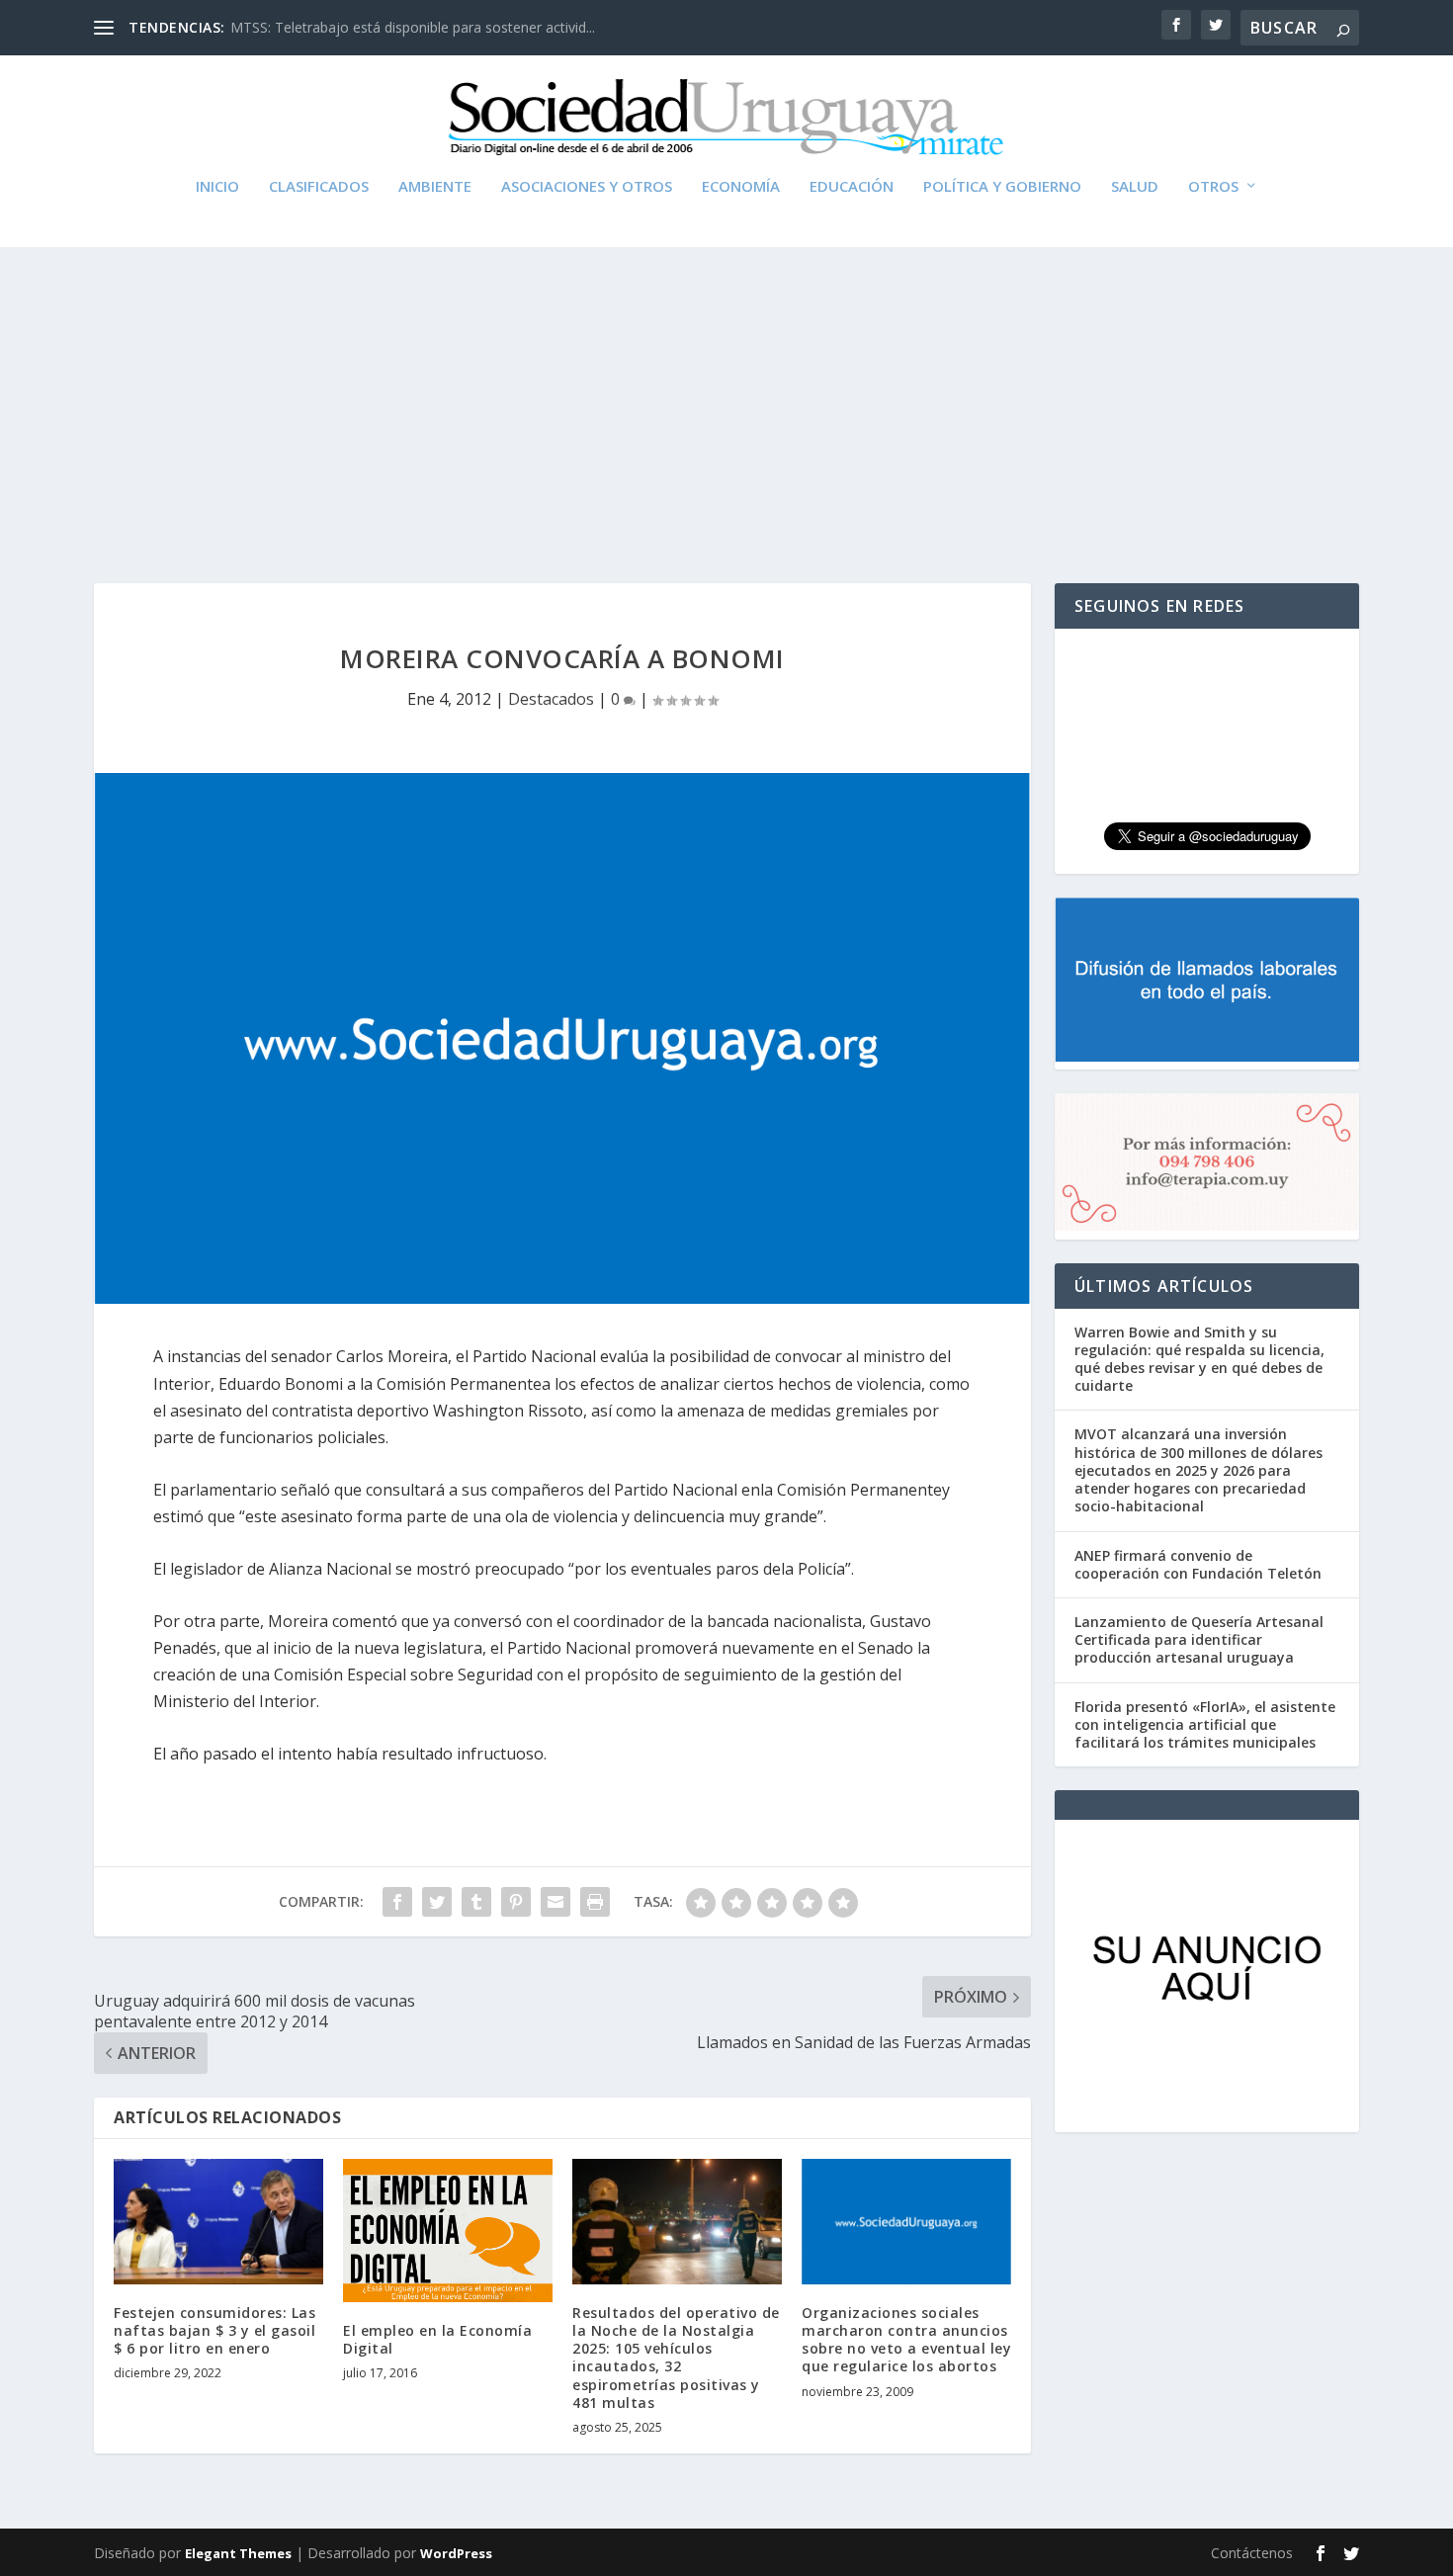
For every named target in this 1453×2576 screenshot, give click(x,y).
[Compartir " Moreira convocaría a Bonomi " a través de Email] (556, 1902)
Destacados (551, 699)
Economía (741, 187)
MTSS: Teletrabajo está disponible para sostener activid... (413, 27)
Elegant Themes (238, 2553)
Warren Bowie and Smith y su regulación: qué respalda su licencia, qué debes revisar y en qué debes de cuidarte (1199, 1359)
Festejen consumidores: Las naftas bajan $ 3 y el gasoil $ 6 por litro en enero (214, 2330)
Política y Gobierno (1002, 187)
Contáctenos (1252, 2553)
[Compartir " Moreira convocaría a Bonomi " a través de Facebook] (397, 1902)
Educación (852, 187)
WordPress (456, 2553)
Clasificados (319, 187)
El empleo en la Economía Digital (437, 2339)
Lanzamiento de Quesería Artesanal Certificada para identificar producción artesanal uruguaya (1199, 1639)
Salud (1135, 187)
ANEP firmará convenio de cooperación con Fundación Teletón (1198, 1564)
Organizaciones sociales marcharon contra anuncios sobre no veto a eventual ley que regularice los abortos (906, 2340)
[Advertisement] (726, 395)
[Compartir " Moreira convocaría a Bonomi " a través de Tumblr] (476, 1902)
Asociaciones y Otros (587, 187)
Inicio (217, 187)
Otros (1213, 187)
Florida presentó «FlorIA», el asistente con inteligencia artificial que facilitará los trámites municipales (1205, 1724)
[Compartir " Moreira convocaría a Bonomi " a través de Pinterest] (516, 1902)
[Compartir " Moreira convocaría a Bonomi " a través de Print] (595, 1902)
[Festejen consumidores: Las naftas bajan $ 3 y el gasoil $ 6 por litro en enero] (218, 2222)
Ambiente (435, 187)
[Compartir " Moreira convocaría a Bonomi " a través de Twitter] (437, 1902)
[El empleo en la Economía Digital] (448, 2231)
